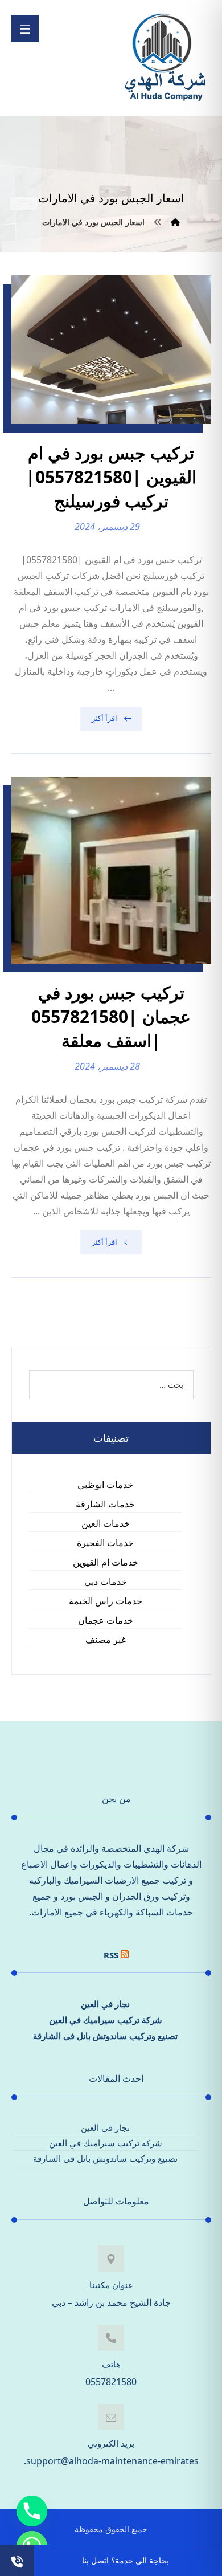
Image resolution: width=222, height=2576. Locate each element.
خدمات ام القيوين (106, 1562)
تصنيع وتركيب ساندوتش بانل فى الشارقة (105, 2036)
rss (111, 1955)
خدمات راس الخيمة (106, 1601)
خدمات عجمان (106, 1620)
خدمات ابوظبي (105, 1485)
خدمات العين (106, 1523)
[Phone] (32, 2511)
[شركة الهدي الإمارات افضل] (165, 58)
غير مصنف (106, 1640)
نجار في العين (105, 2004)
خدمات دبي (106, 1582)
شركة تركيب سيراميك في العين (106, 2020)
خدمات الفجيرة (105, 1543)
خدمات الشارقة (105, 1504)
